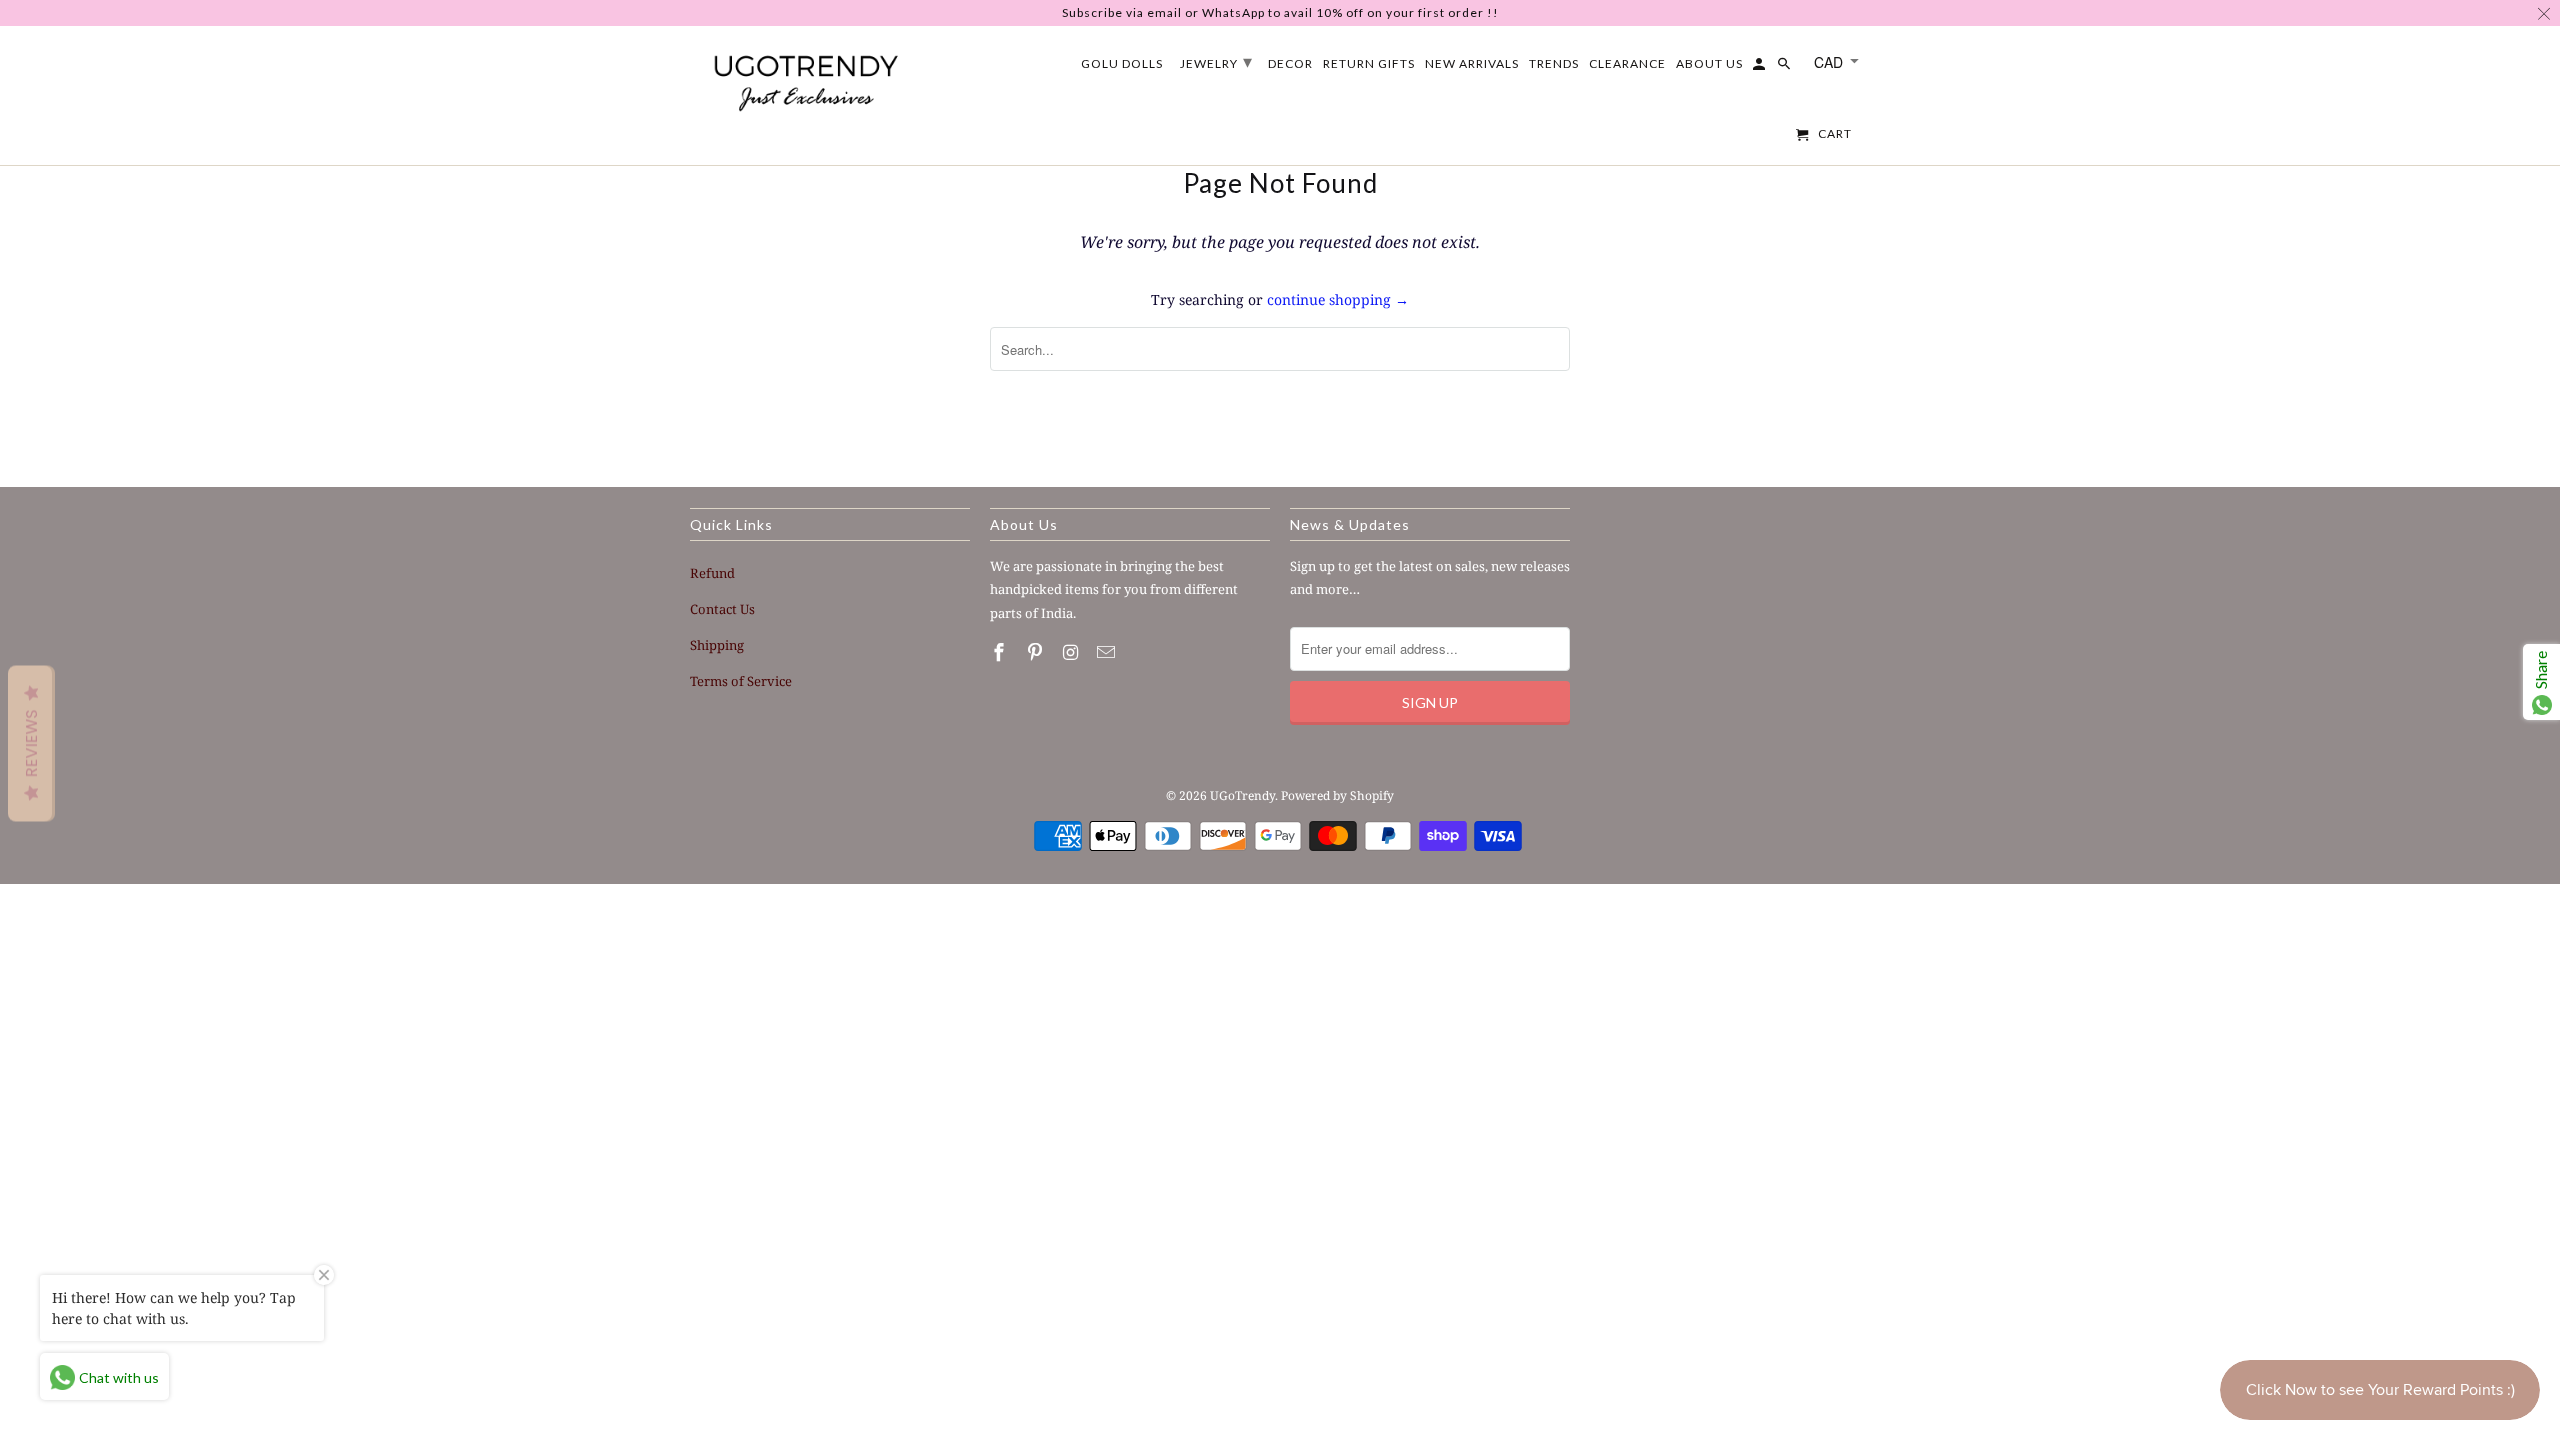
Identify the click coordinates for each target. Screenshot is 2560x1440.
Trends (1554, 64)
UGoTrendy (1242, 795)
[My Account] (1760, 68)
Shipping (717, 645)
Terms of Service (741, 681)
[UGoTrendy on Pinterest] (1037, 652)
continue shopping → (1338, 299)
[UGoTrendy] (805, 79)
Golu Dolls (1122, 64)
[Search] (1785, 68)
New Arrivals (1472, 64)
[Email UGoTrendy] (1108, 652)
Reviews (31, 744)
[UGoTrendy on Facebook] (1001, 652)
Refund (712, 573)
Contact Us (722, 609)
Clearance (1627, 64)
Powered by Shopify (1337, 795)
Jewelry (1216, 61)
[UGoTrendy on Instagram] (1073, 652)
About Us (1709, 64)
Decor (1290, 64)
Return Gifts (1369, 64)
